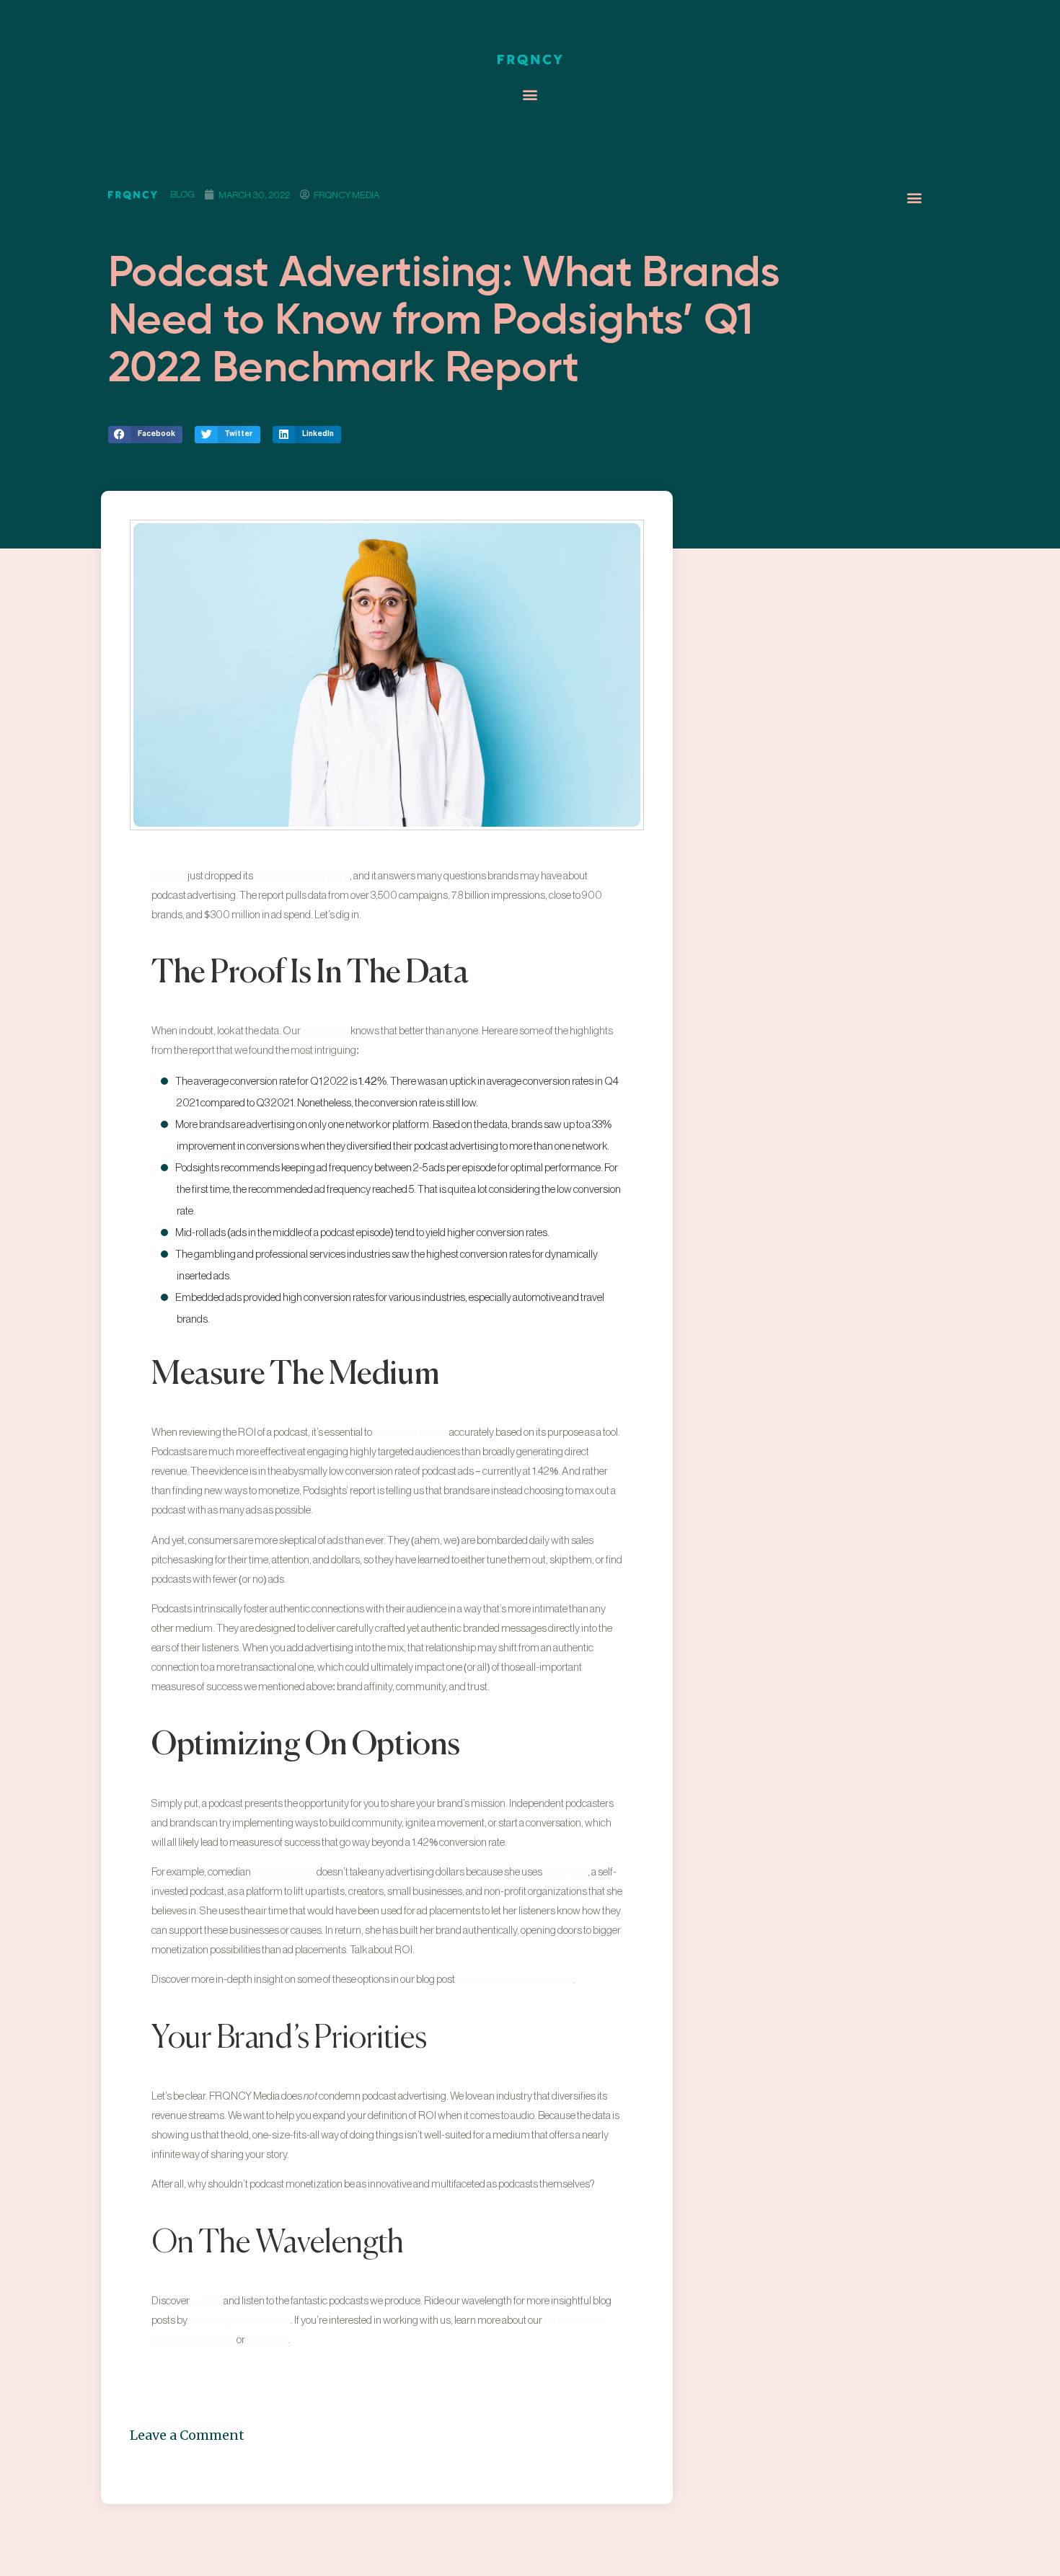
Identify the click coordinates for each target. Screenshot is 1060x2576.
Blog (182, 194)
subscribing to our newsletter (240, 2321)
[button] (530, 95)
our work (207, 2302)
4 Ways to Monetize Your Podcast (515, 1980)
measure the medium (411, 1433)
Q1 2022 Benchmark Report (302, 877)
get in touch (268, 2341)
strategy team (326, 1032)
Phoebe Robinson (284, 1873)
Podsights (169, 877)
